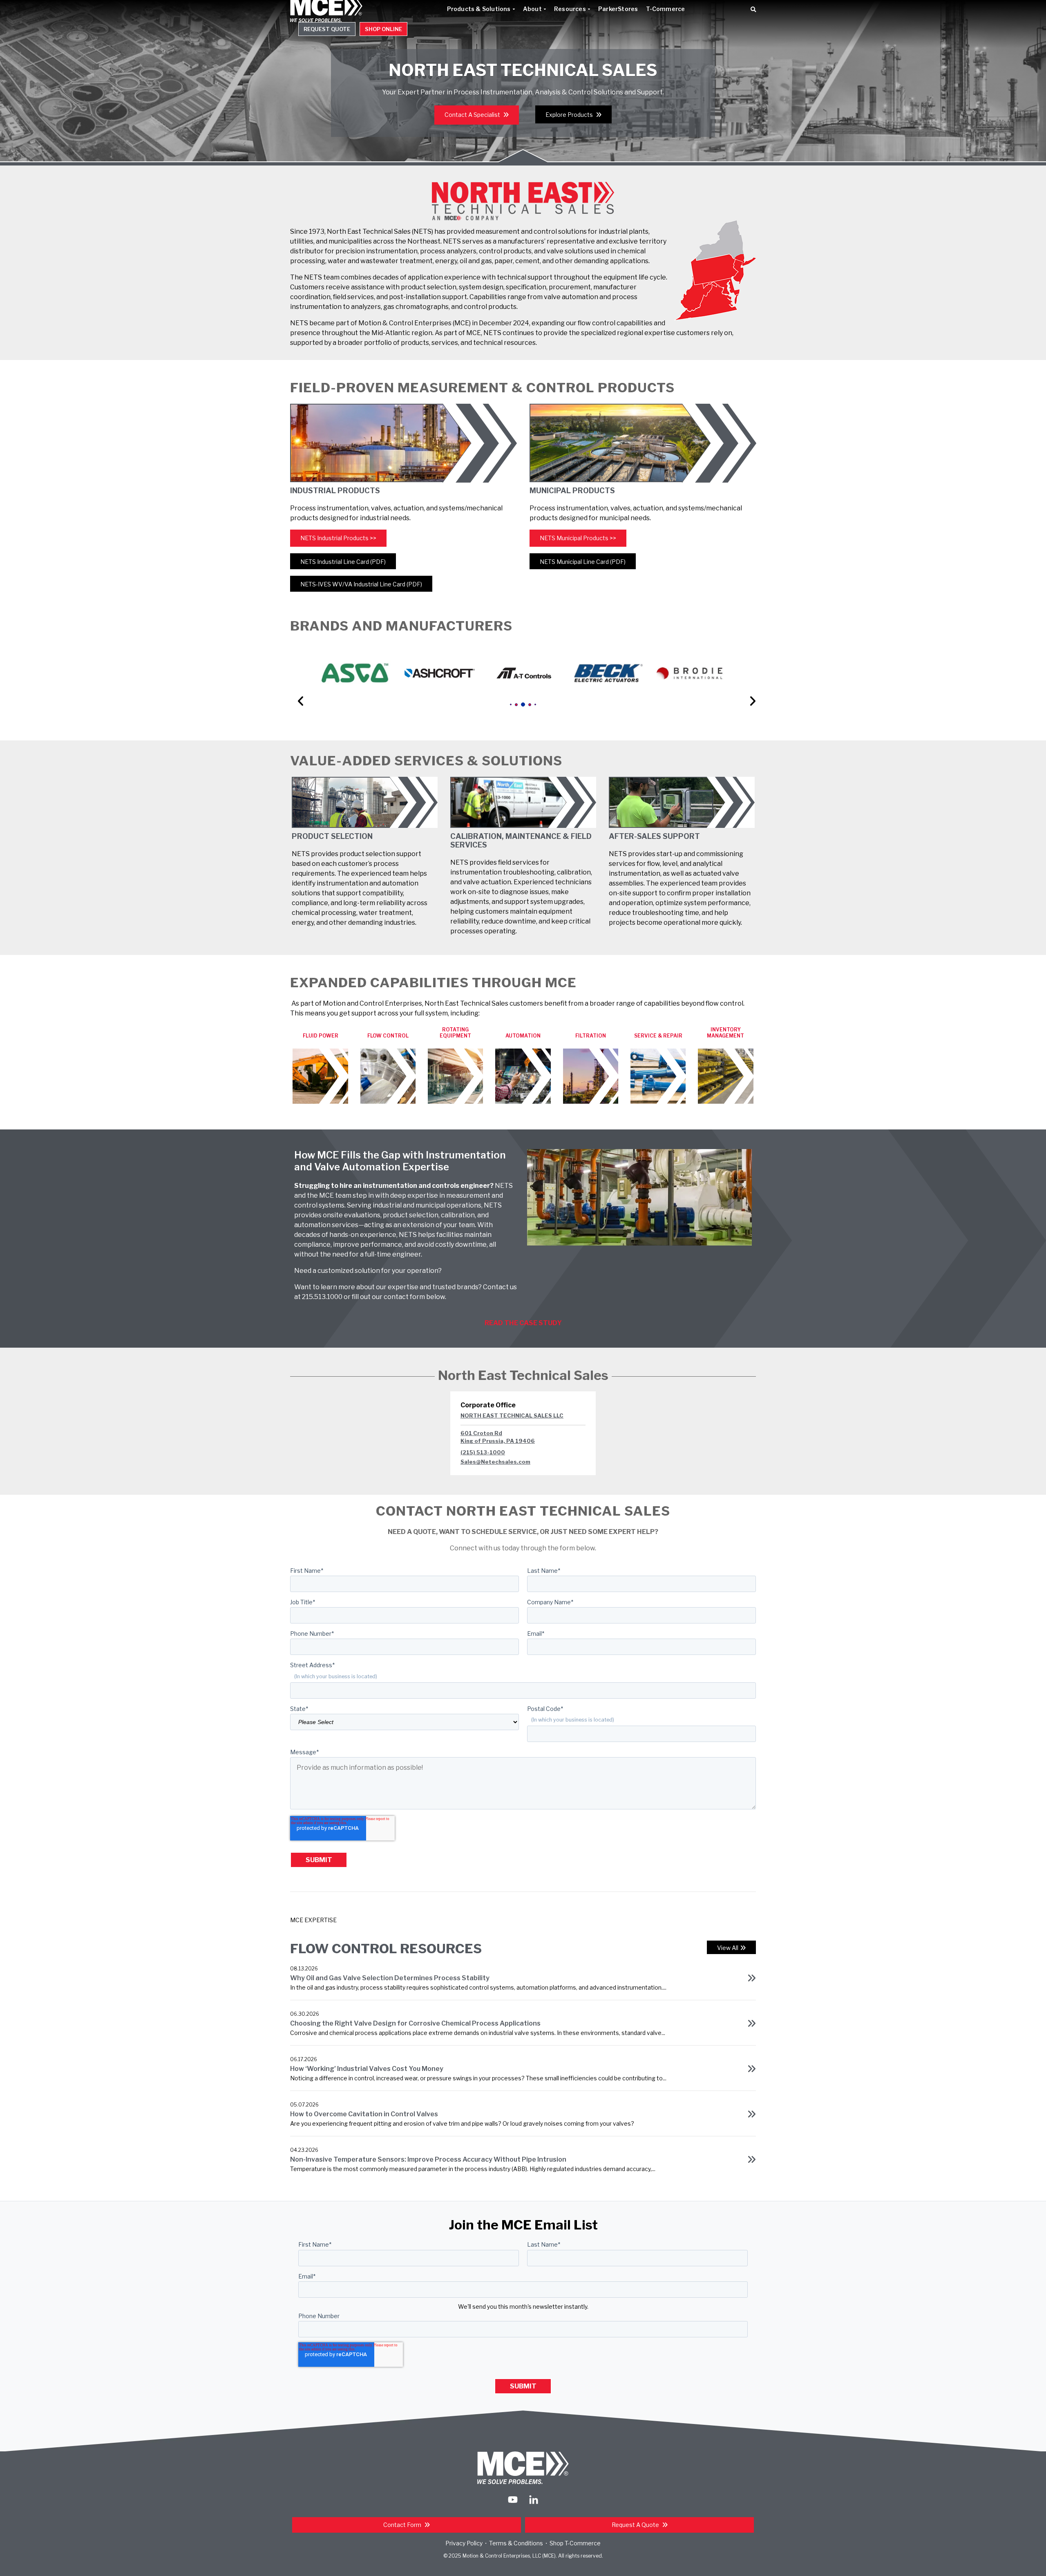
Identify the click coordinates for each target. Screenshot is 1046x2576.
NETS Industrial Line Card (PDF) (343, 562)
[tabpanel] (355, 673)
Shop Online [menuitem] (383, 29)
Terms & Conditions (516, 2543)
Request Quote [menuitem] (327, 29)
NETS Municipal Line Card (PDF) (583, 562)
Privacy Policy (464, 2543)
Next (749, 689)
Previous (297, 689)
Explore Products (570, 115)
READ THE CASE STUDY (523, 1323)
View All (728, 1948)
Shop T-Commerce (575, 2543)
